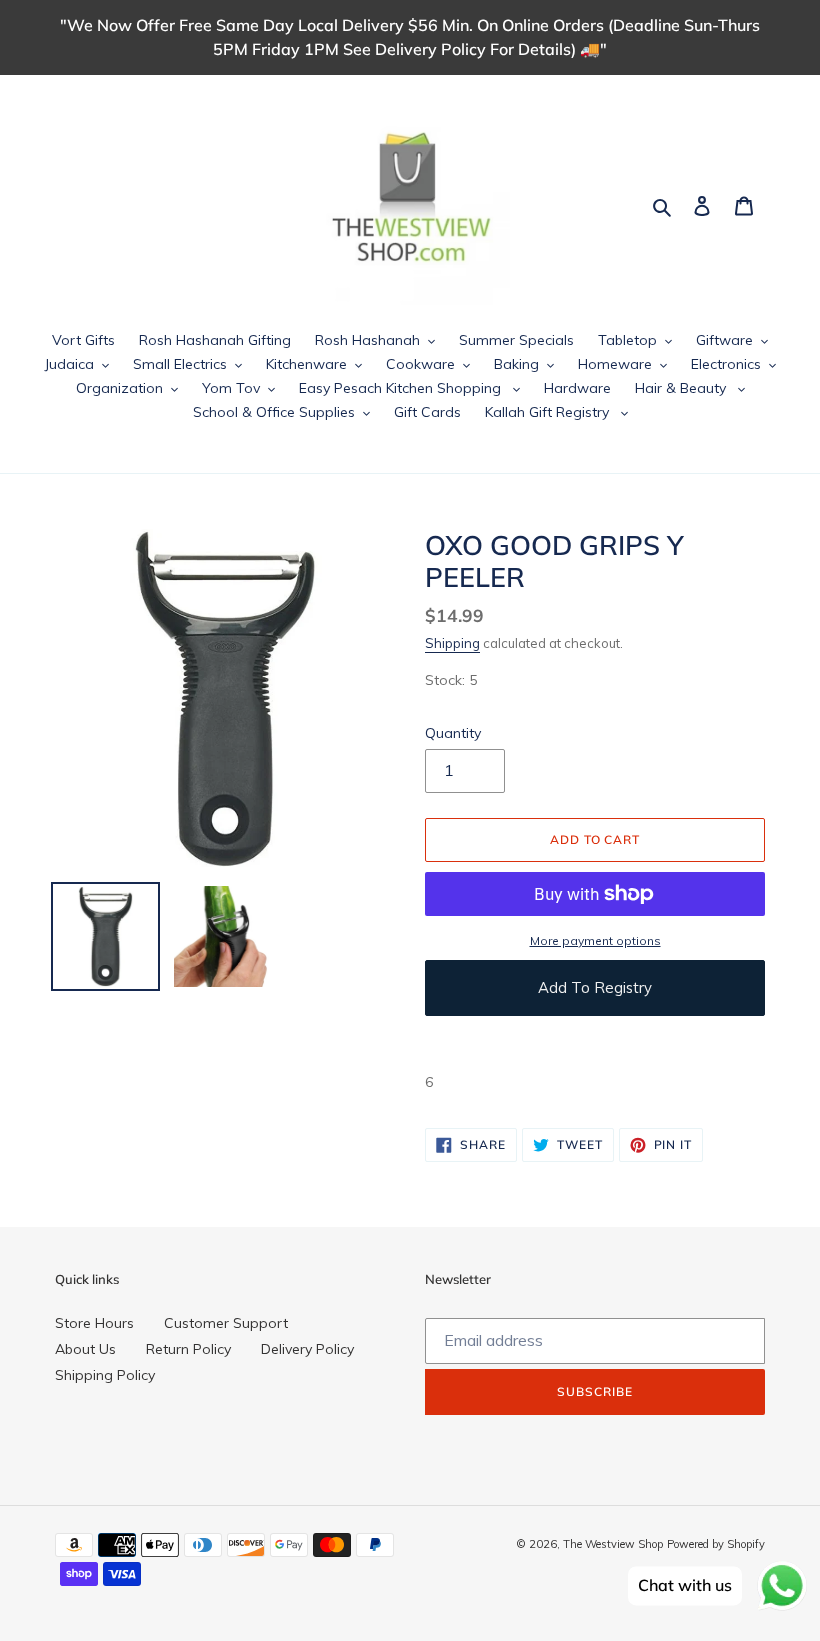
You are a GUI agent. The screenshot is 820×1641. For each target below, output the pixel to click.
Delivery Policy (307, 1349)
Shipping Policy (105, 1375)
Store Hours (94, 1323)
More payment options (595, 940)
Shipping (452, 643)
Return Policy (188, 1349)
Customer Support (226, 1323)
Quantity (453, 733)
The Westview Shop (613, 1544)
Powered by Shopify (716, 1544)
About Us (85, 1349)
